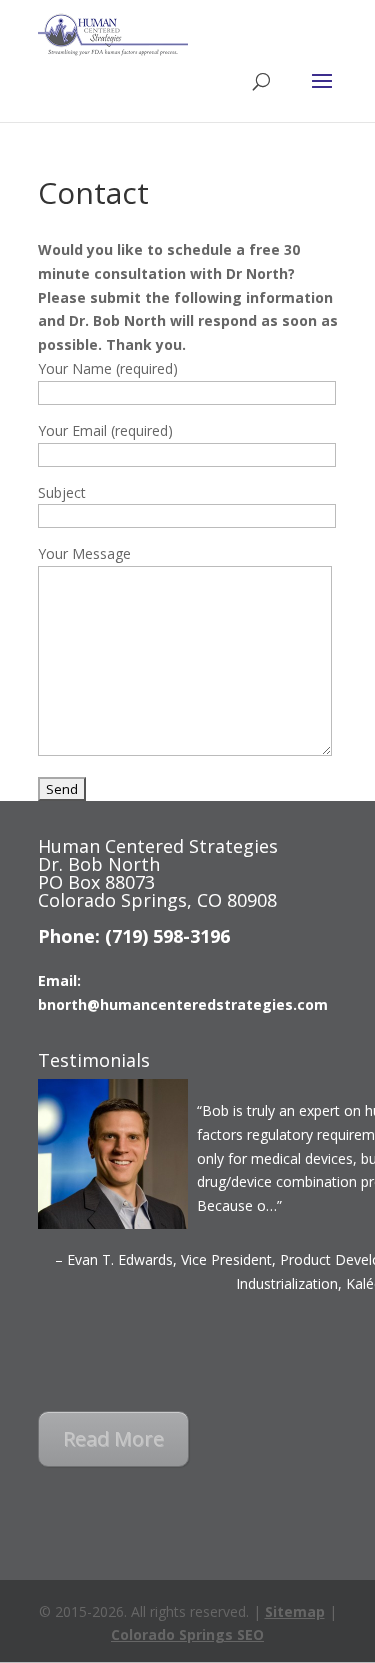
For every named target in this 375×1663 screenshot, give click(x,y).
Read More (113, 1438)
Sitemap (295, 1611)
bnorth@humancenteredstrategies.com (183, 1004)
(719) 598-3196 (167, 936)
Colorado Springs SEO (187, 1634)
